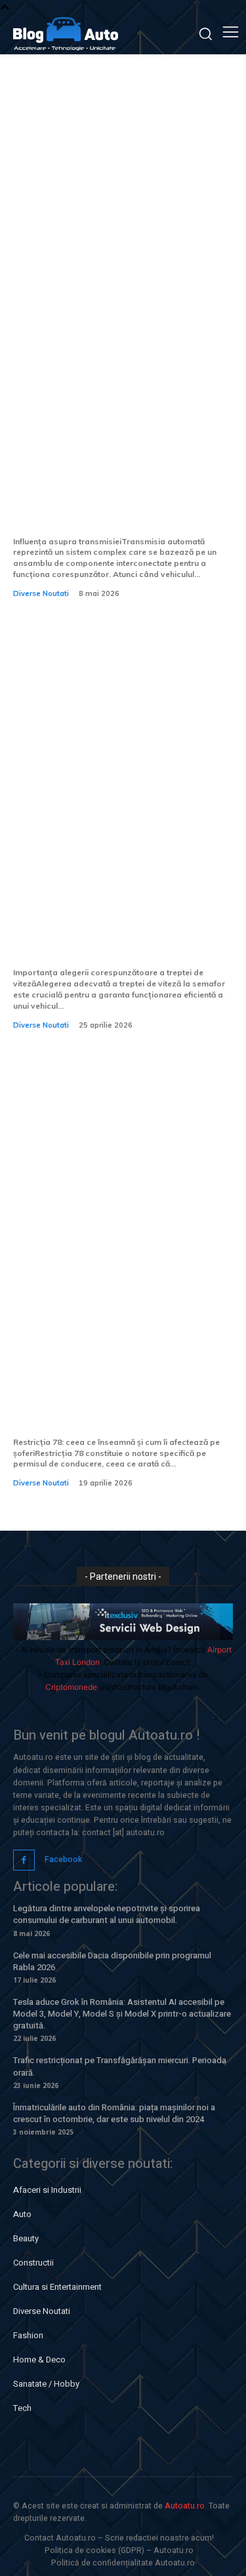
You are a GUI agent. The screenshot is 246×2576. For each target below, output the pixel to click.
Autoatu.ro (185, 2506)
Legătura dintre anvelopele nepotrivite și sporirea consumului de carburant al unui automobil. (107, 1914)
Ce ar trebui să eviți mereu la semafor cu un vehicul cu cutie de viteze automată (119, 932)
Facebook (63, 1859)
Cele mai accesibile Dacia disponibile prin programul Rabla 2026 (112, 1961)
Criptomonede (71, 1687)
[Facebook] (24, 1860)
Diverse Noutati (41, 593)
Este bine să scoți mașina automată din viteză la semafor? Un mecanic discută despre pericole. (120, 491)
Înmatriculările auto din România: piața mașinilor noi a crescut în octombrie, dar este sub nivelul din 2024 (114, 2113)
